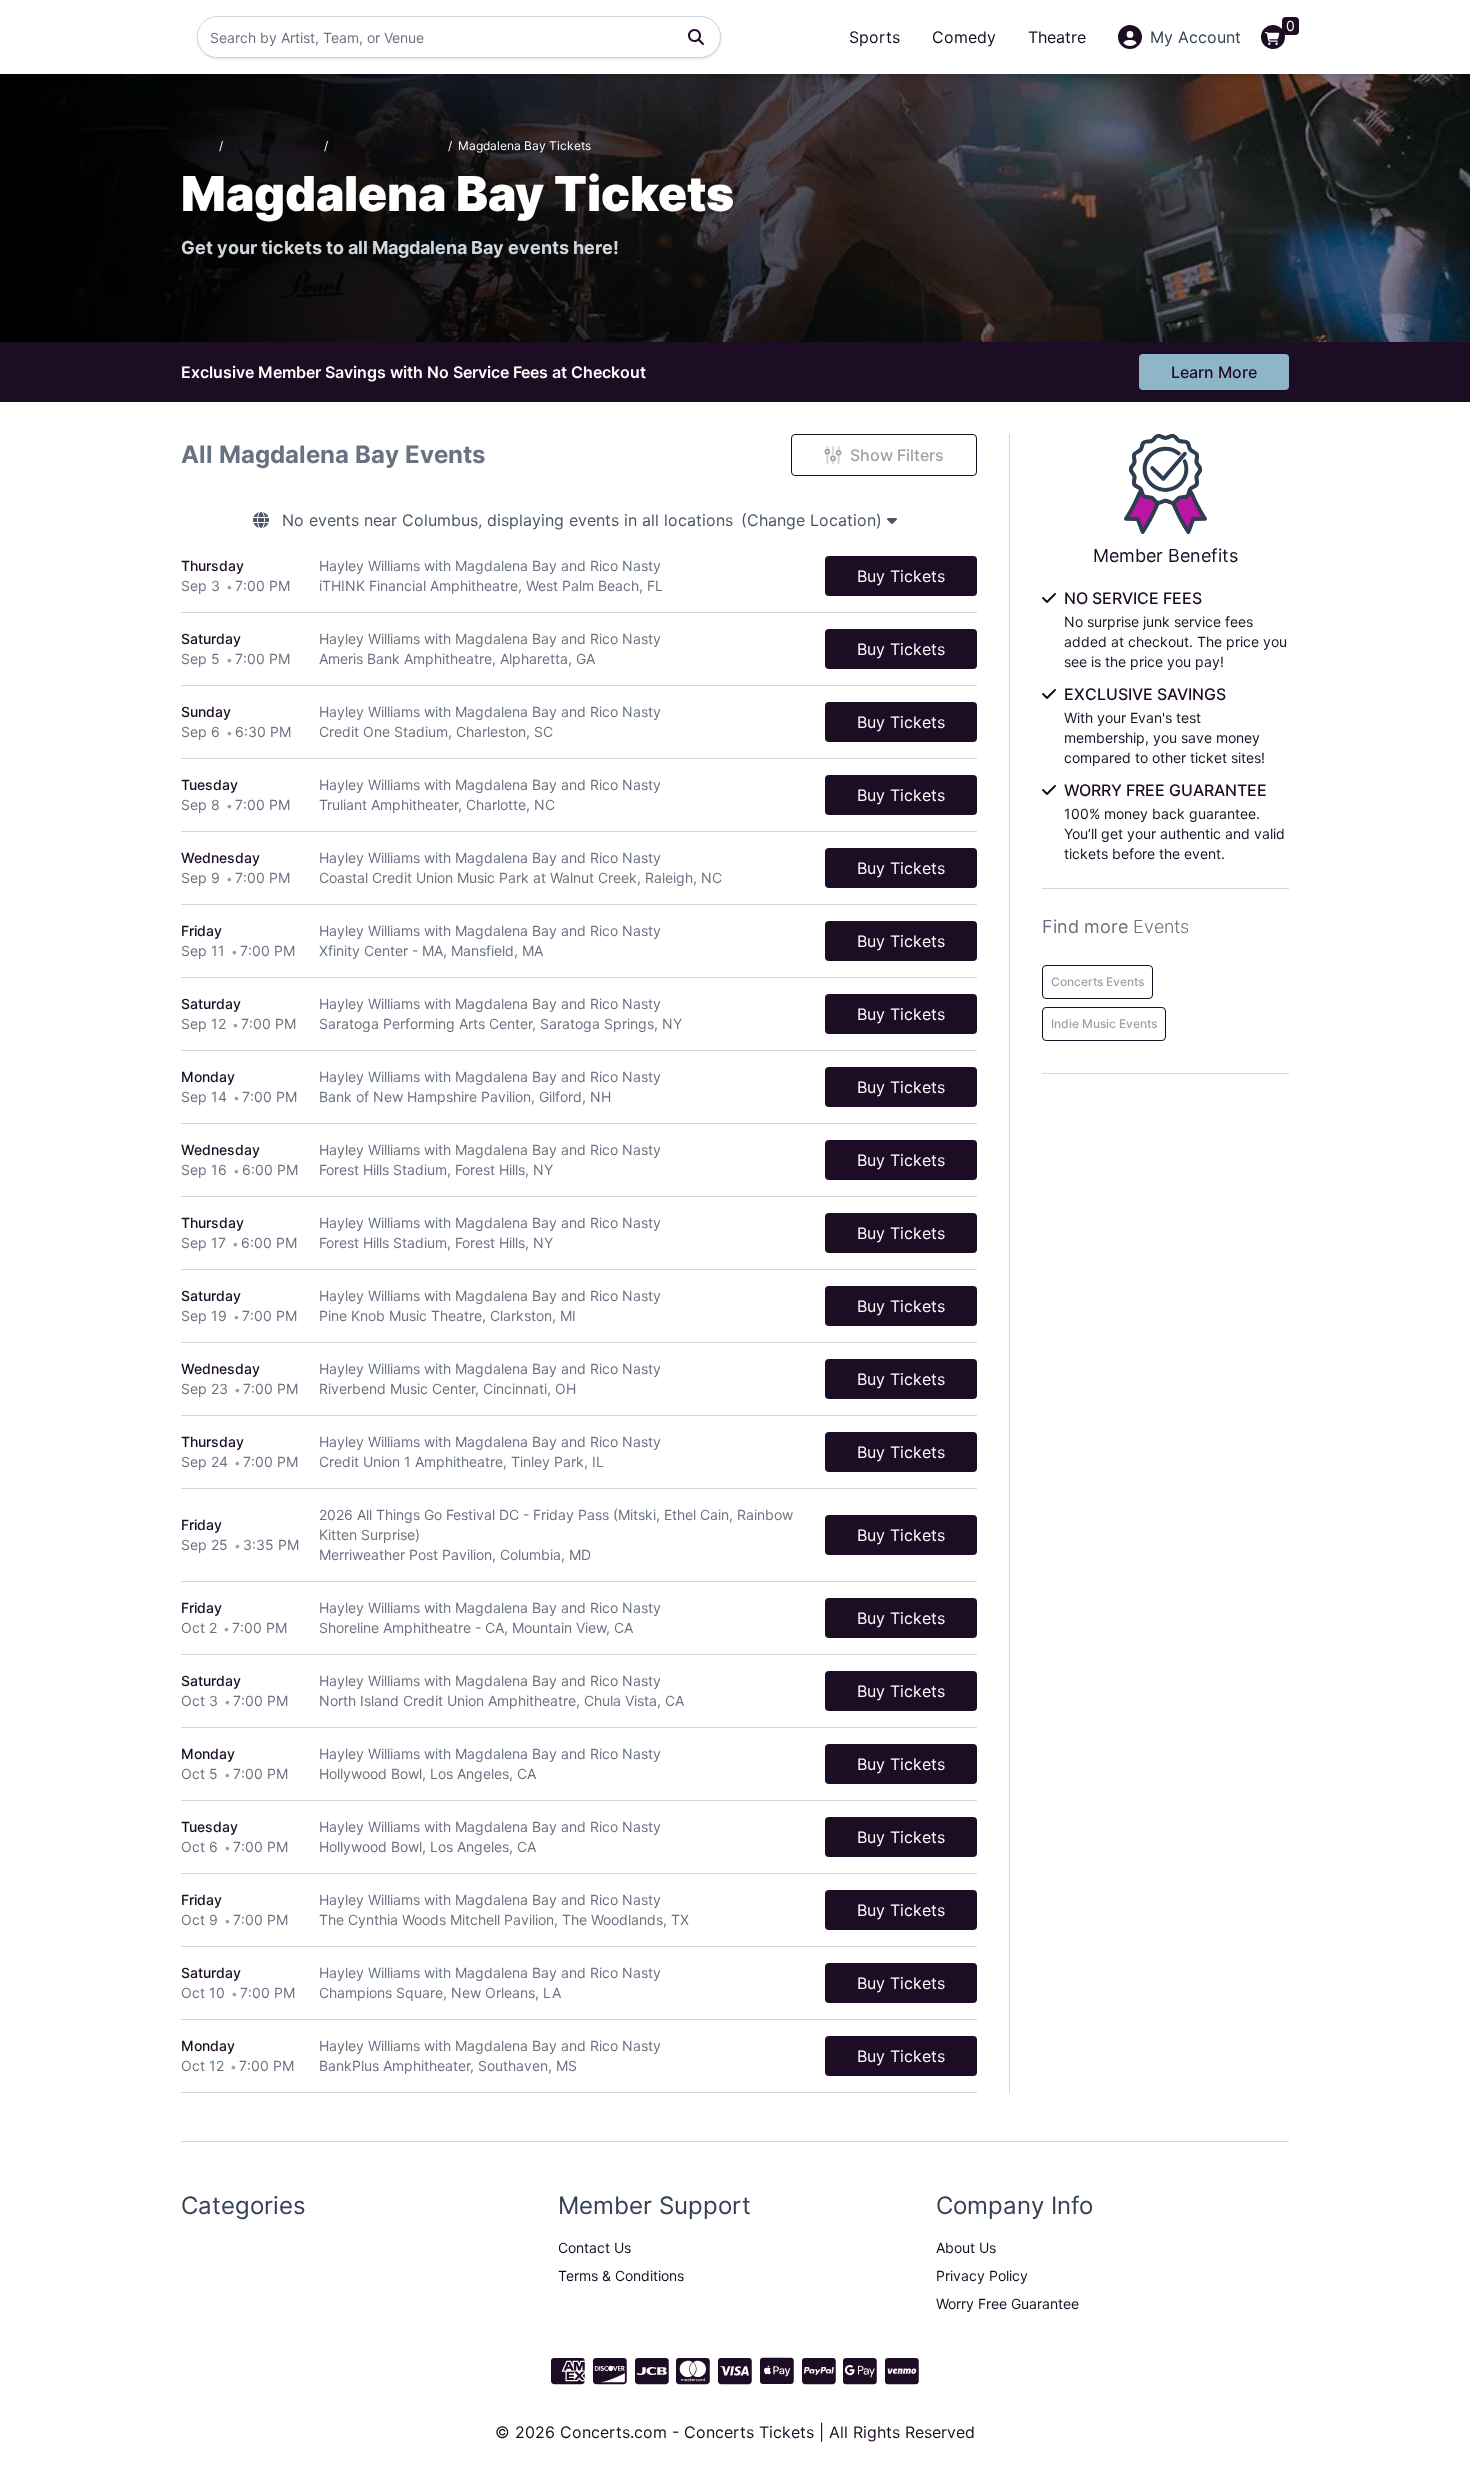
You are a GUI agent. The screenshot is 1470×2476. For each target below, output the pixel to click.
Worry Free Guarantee (1007, 2303)
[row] (579, 576)
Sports (874, 37)
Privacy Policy (982, 2275)
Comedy (964, 37)
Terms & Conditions (621, 2275)
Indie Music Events (1104, 1023)
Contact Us (594, 2247)
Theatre (1057, 37)
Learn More (1214, 372)
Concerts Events (1097, 981)
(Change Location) (814, 520)
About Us (966, 2247)
